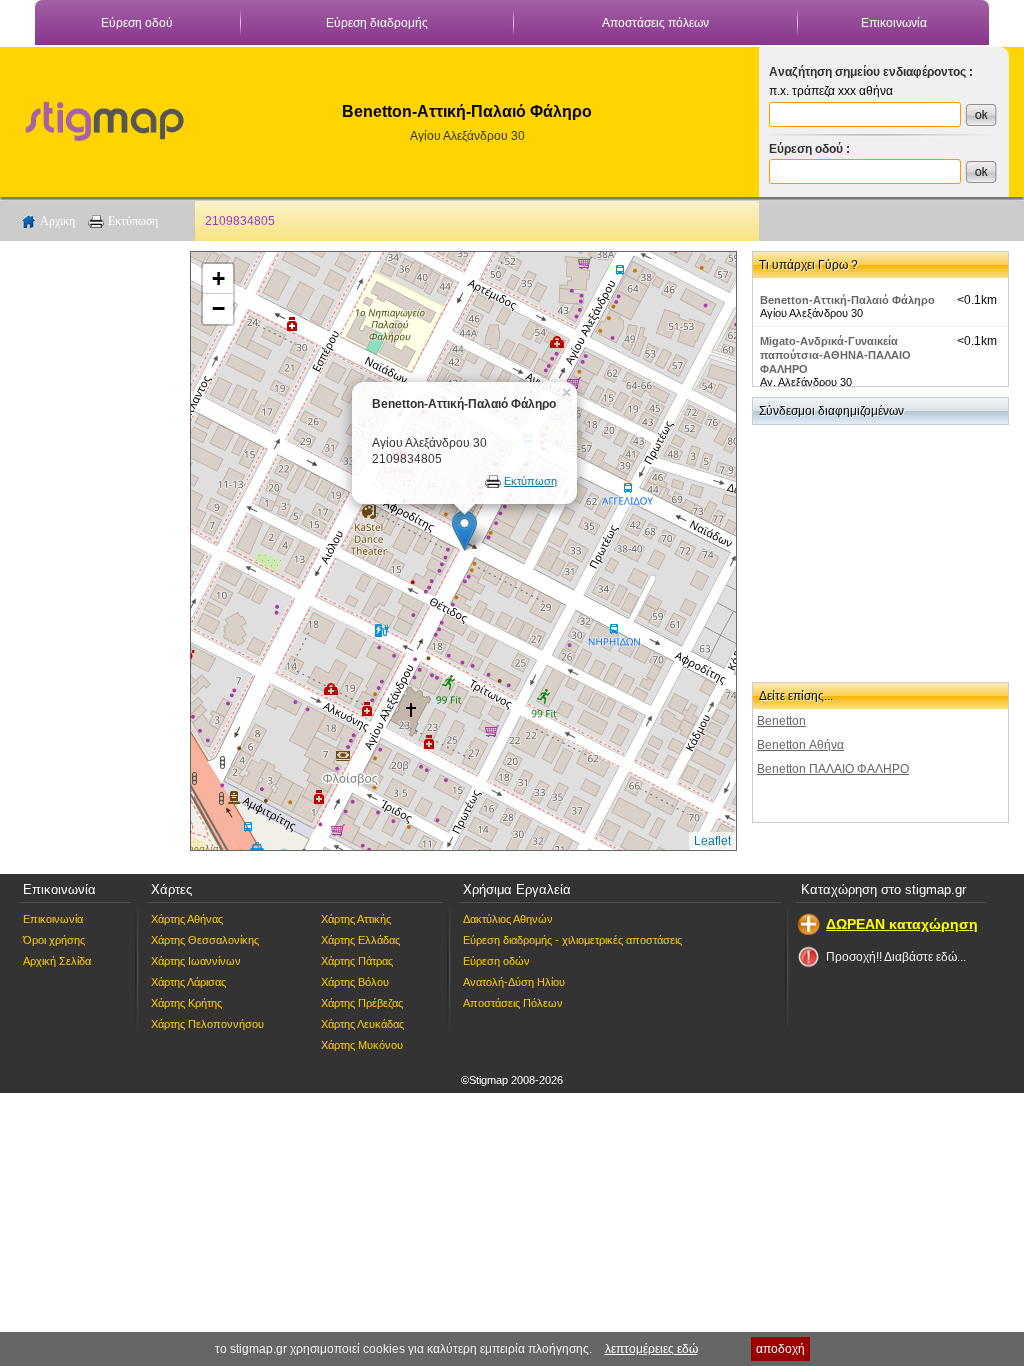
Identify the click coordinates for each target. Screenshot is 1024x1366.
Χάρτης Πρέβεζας (362, 1003)
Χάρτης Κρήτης (186, 1003)
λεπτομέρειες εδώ (651, 1349)
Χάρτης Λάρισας (188, 982)
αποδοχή (780, 1349)
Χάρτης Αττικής (356, 919)
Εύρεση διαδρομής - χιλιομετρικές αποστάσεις (572, 940)
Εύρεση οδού (137, 23)
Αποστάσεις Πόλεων (513, 1003)
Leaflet (712, 841)
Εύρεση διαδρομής (377, 23)
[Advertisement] (95, 551)
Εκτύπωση (133, 221)
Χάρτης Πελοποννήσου (207, 1024)
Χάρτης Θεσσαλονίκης (205, 940)
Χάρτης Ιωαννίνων (196, 961)
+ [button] (218, 278)
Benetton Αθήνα (800, 745)
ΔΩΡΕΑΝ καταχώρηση (902, 924)
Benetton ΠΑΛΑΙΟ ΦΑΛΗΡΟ (833, 769)
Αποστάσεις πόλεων (655, 23)
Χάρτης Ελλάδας (360, 940)
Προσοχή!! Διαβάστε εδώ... (896, 957)
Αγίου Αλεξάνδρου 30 (467, 136)
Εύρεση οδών (496, 961)
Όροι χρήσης (54, 940)
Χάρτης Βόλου (355, 982)
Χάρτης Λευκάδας (362, 1024)
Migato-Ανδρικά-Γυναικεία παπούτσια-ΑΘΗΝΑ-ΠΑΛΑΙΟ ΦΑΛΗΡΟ (835, 355)
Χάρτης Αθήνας (187, 919)
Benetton (781, 721)
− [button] (218, 308)
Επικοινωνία (894, 23)
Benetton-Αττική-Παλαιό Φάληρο (847, 300)
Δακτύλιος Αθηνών (508, 919)
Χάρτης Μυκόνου (362, 1045)
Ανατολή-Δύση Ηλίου (514, 982)
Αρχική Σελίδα (57, 961)
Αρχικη (57, 221)
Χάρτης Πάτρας (357, 961)
